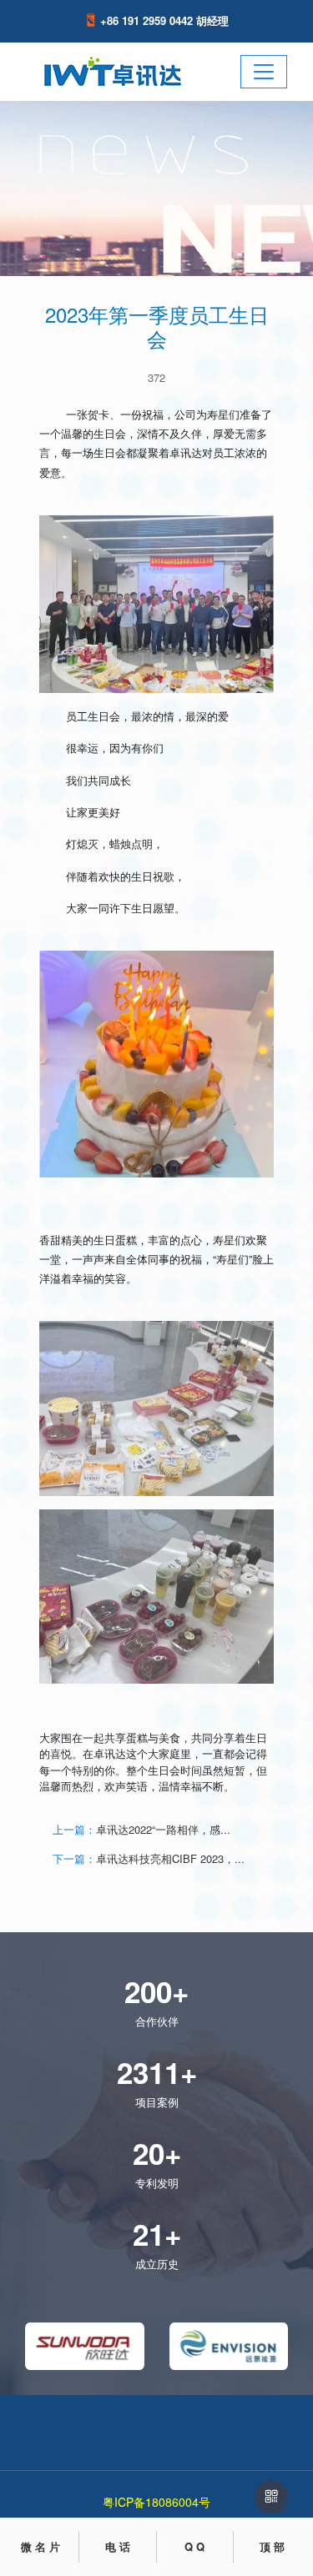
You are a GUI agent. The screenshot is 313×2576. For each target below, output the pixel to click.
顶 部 (272, 2546)
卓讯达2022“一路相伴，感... (163, 1829)
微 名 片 (40, 2546)
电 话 (118, 2546)
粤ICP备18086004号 (156, 2502)
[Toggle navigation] (264, 72)
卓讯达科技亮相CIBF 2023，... (170, 1858)
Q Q (194, 2546)
